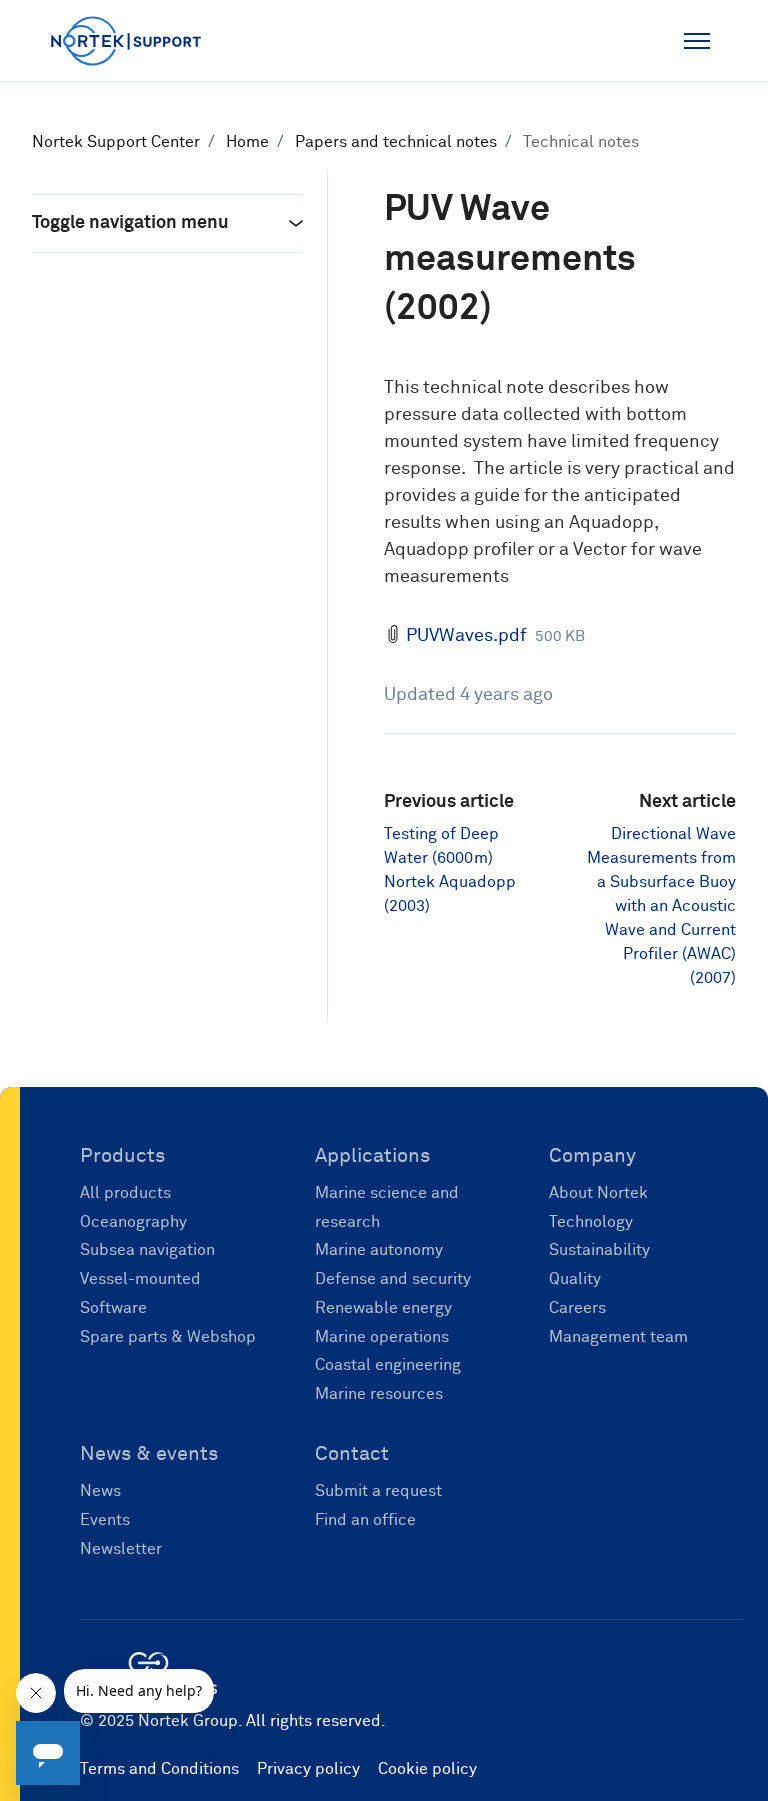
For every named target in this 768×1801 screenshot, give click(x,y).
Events (105, 1520)
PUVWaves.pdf (466, 636)
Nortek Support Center (116, 142)
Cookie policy (427, 1769)
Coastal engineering (388, 1365)
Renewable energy (383, 1308)
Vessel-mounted (140, 1279)
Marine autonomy (379, 1250)
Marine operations (382, 1337)
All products (125, 1193)
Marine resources (379, 1394)
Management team (618, 1337)
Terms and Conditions (159, 1769)
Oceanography (133, 1222)
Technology (591, 1222)
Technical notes (581, 142)
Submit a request (378, 1491)
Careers (577, 1308)
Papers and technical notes (396, 142)
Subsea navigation (147, 1250)
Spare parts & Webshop (168, 1337)
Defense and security (393, 1279)
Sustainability (599, 1250)
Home (247, 142)
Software (113, 1308)
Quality (575, 1279)
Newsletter (121, 1549)
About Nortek (598, 1193)
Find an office (365, 1520)
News (100, 1491)
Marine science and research (387, 1207)
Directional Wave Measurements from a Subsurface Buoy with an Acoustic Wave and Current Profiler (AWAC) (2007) (661, 906)
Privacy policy (308, 1769)
